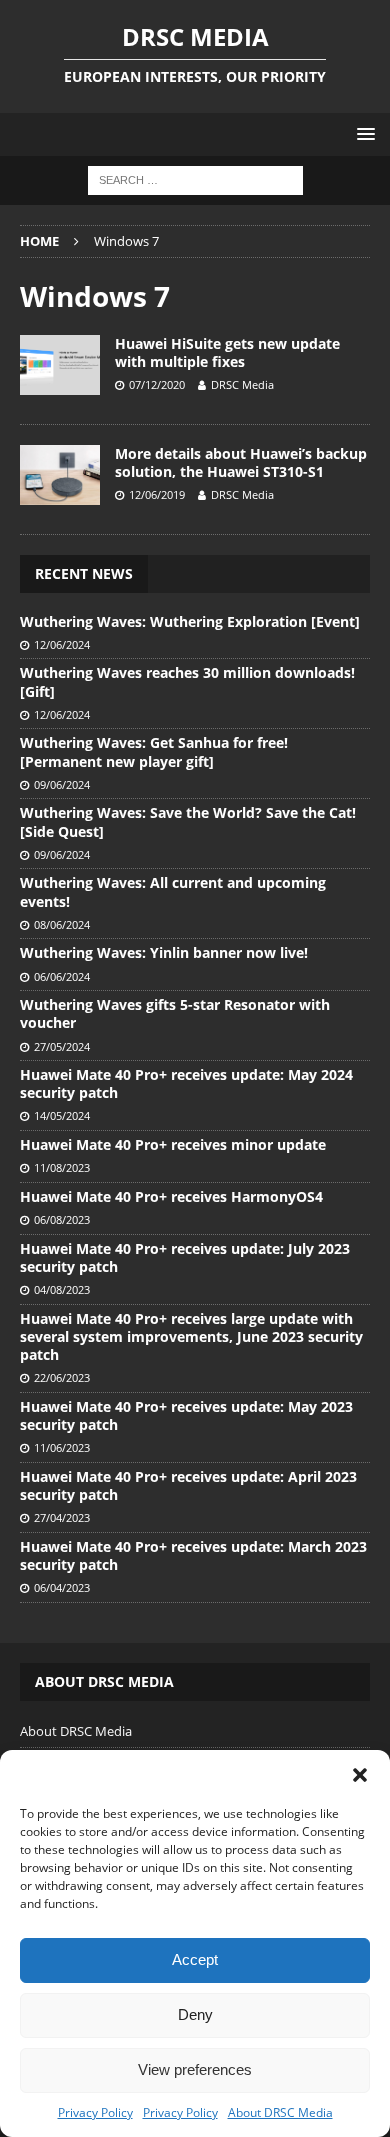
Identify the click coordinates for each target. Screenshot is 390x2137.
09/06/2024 (62, 784)
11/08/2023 (62, 1167)
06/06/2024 (62, 976)
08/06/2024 (62, 924)
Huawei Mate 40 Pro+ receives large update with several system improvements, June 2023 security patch (191, 1336)
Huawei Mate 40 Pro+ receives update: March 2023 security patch (193, 1555)
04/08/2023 (62, 1289)
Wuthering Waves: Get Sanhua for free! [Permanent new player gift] (154, 751)
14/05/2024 (62, 1115)
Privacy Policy (95, 2112)
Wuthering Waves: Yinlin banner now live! (164, 952)
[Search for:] (195, 179)
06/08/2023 (62, 1219)
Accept (195, 1959)
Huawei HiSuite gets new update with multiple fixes (227, 352)
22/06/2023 (62, 1377)
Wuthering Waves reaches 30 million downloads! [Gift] (187, 681)
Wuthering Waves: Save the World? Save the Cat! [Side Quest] (188, 821)
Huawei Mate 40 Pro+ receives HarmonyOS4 (171, 1196)
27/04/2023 (62, 1517)
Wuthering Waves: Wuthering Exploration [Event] (190, 621)
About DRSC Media (280, 2112)
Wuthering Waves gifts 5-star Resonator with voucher (175, 1013)
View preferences (195, 2069)
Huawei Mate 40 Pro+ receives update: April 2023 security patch (188, 1485)
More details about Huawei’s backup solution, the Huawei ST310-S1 (241, 462)
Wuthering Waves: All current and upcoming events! (173, 891)
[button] (360, 1775)
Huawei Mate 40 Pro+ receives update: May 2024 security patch (186, 1083)
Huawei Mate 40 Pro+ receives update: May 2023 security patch (186, 1415)
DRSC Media (242, 384)
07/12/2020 (157, 384)
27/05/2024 (62, 1046)
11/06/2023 (62, 1447)
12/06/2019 (157, 494)
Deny (195, 2014)
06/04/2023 (62, 1587)
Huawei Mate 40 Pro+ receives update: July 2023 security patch (185, 1257)
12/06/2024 (62, 644)
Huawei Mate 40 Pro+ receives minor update (173, 1144)
